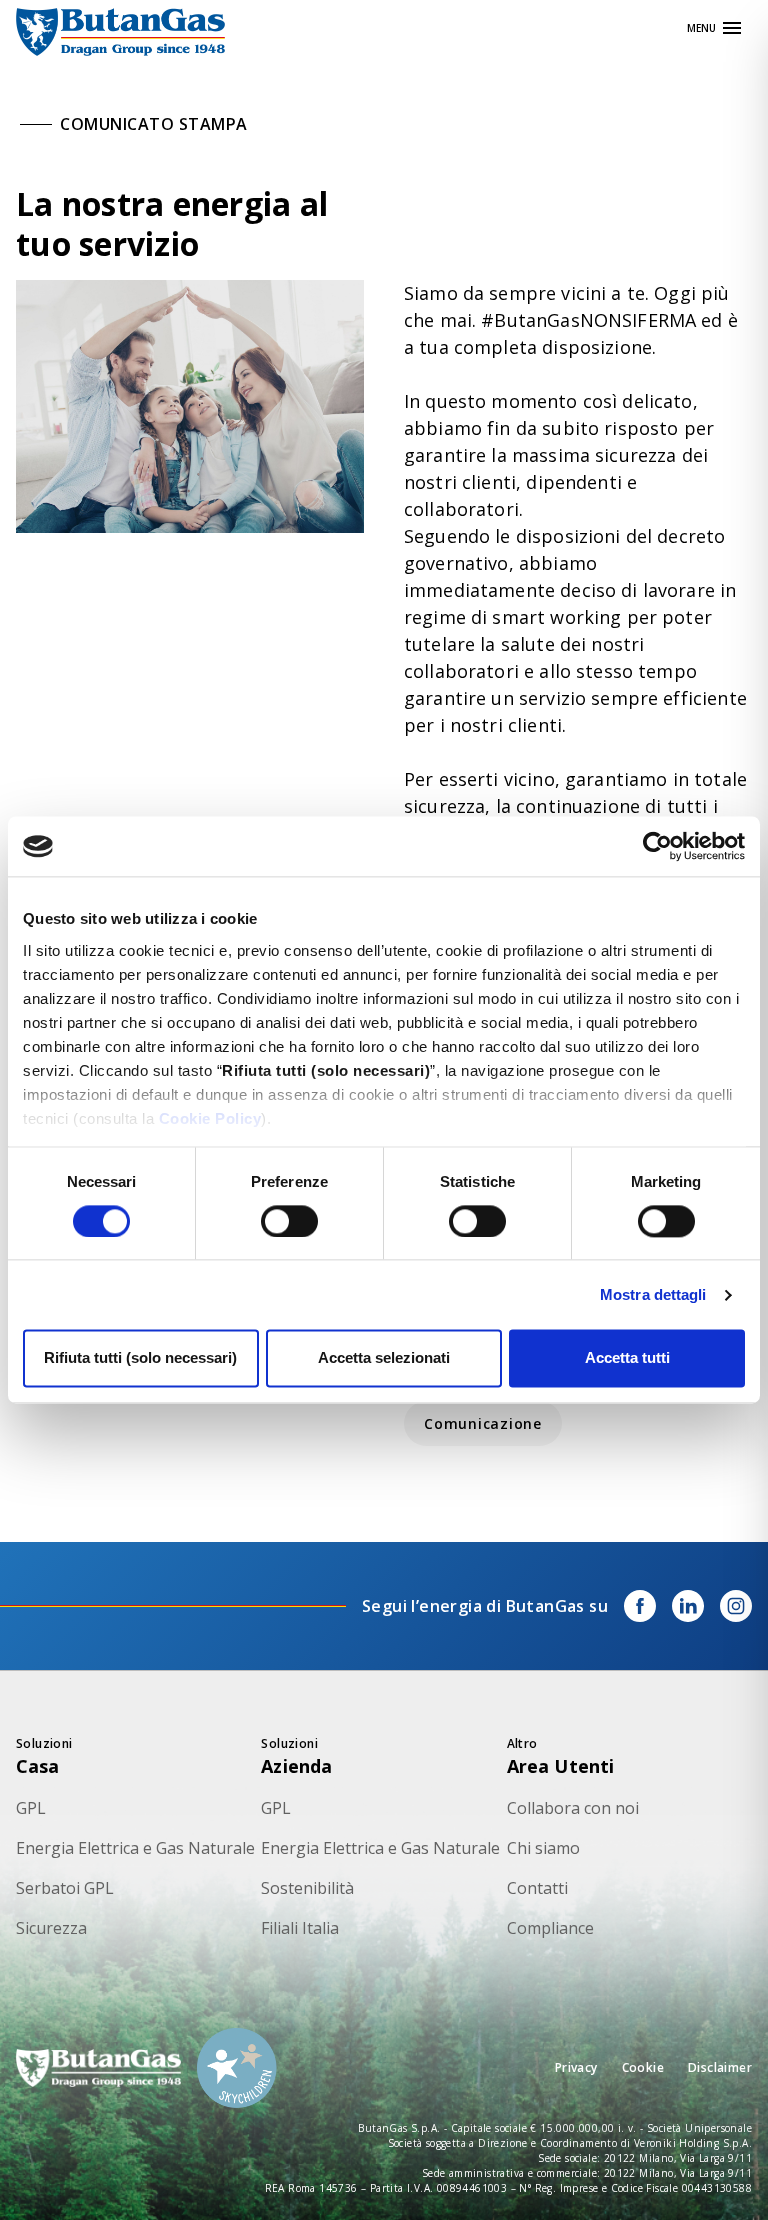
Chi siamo (543, 1848)
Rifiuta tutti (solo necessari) (140, 1358)
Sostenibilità (307, 1888)
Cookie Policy (210, 1118)
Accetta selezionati (384, 1358)
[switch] (289, 1221)
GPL (31, 1808)
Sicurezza (51, 1928)
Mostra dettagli (653, 1294)
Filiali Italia (300, 1928)
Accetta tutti (627, 1358)
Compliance (550, 1928)
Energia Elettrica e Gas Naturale (135, 1848)
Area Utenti (561, 1766)
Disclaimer (720, 2067)
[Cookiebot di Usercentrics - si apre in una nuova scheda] (657, 846)
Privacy (576, 2067)
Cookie (643, 2067)
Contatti (537, 1888)
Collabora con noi (573, 1808)
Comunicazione (483, 1423)
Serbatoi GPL (65, 1888)
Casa (38, 1766)
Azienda (296, 1766)
